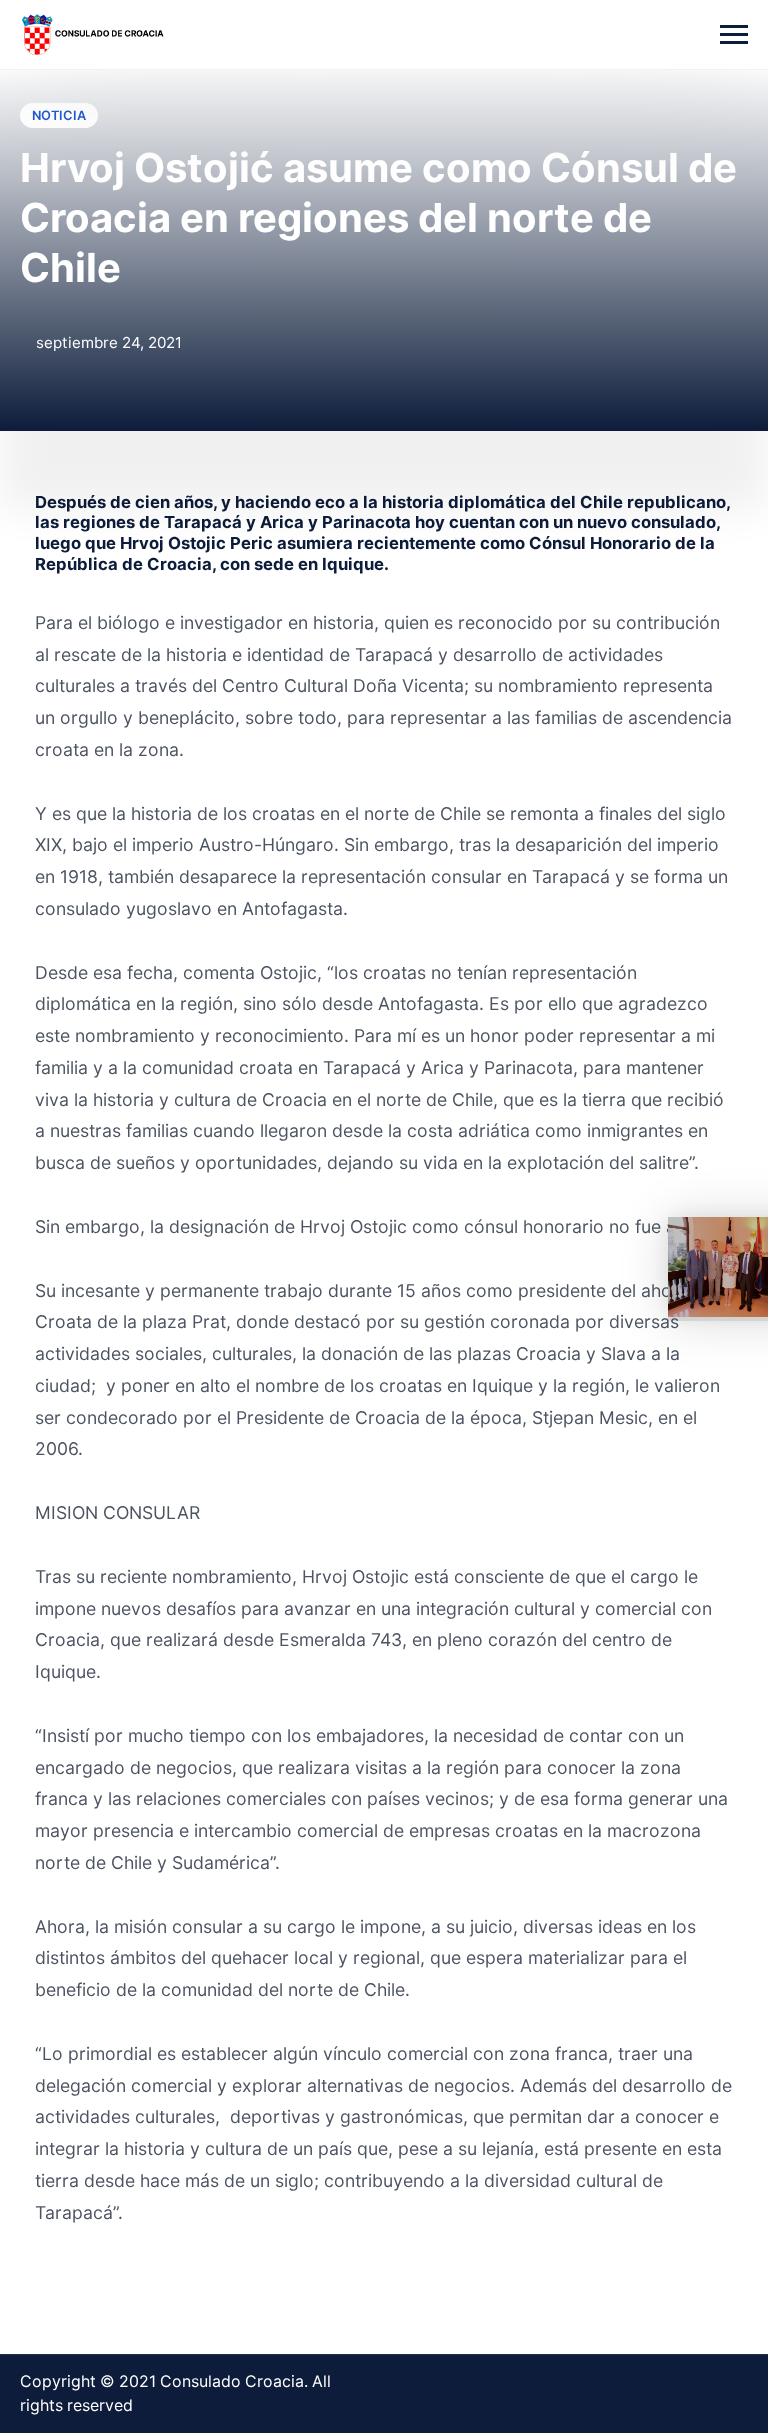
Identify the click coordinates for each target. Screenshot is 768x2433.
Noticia (59, 115)
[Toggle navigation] (734, 35)
